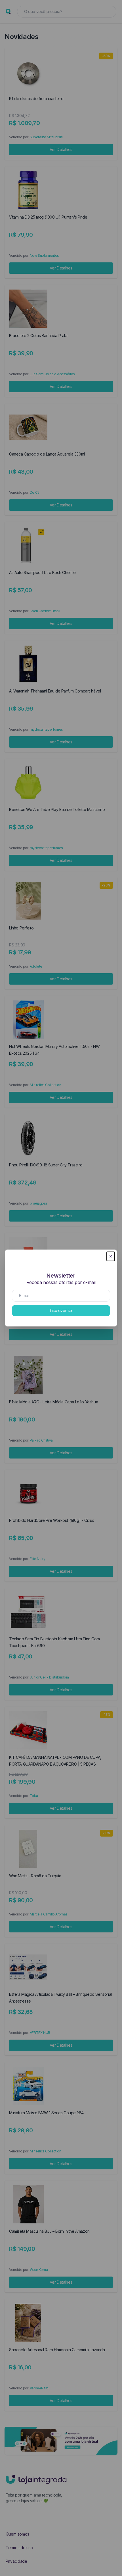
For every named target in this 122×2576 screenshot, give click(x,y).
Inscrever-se (61, 1310)
